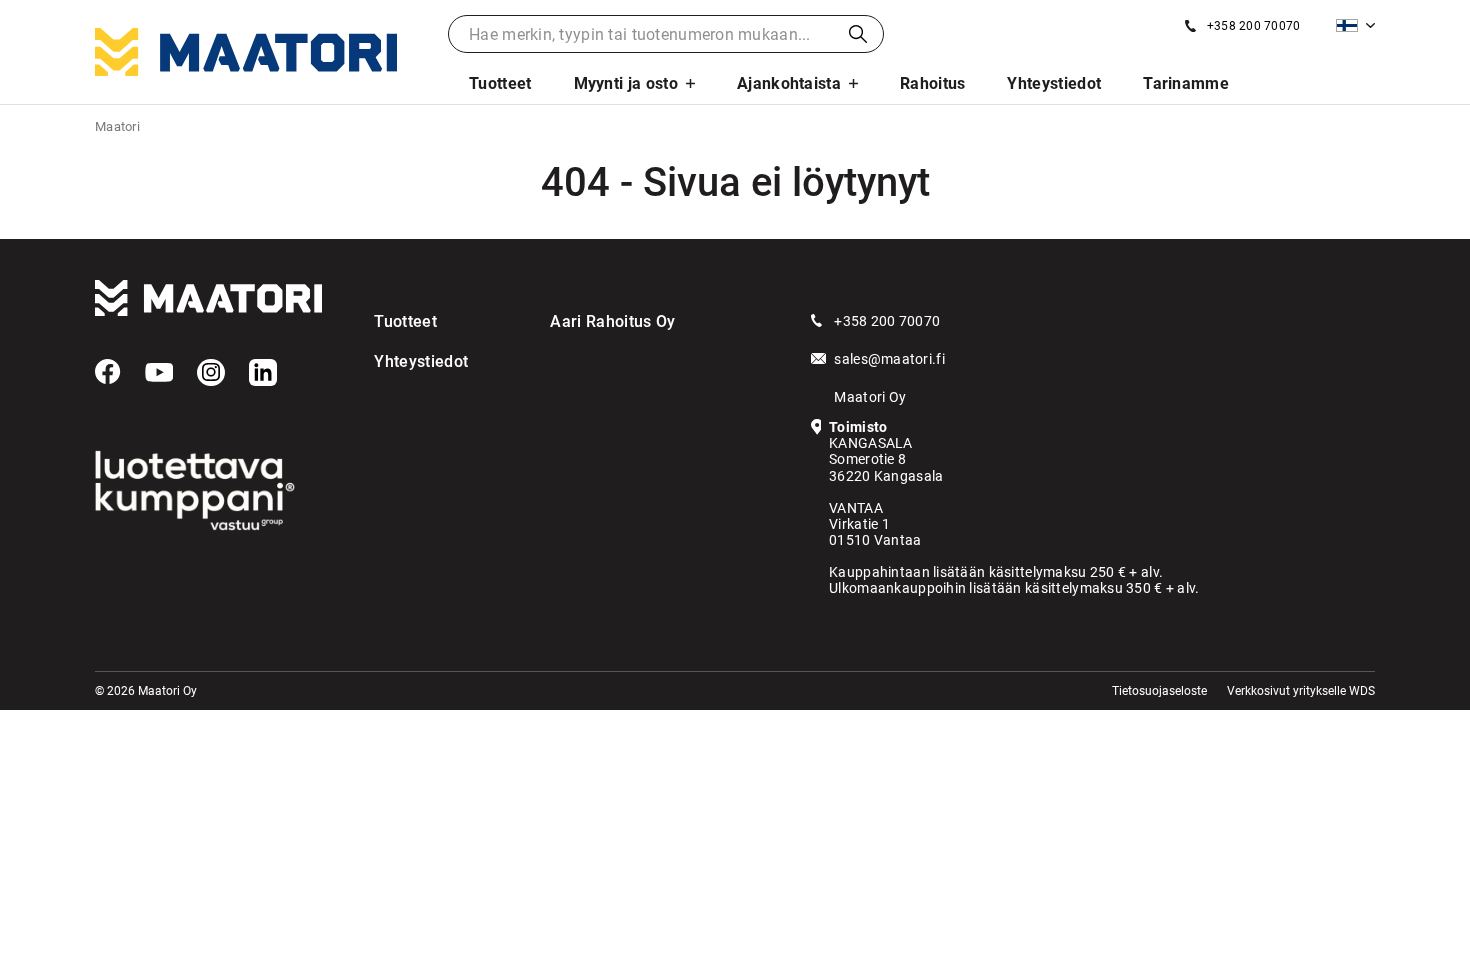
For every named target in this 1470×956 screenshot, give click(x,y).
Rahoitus (933, 83)
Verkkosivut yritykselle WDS (1301, 691)
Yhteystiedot (1054, 83)
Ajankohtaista (789, 83)
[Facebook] (108, 372)
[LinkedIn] (263, 373)
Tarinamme (1186, 83)
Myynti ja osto (626, 83)
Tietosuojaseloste (1159, 691)
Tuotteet (500, 83)
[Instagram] (211, 373)
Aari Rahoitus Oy (612, 321)
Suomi (1355, 25)
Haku (858, 34)
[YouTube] (159, 373)
